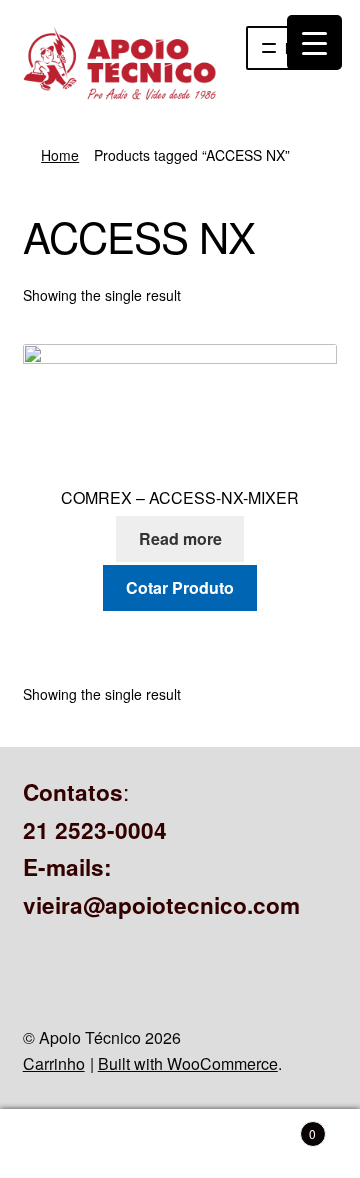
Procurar (180, 1144)
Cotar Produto (180, 587)
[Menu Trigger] (314, 42)
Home (60, 155)
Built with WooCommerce (188, 1063)
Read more (180, 538)
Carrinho (54, 1063)
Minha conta (60, 1144)
